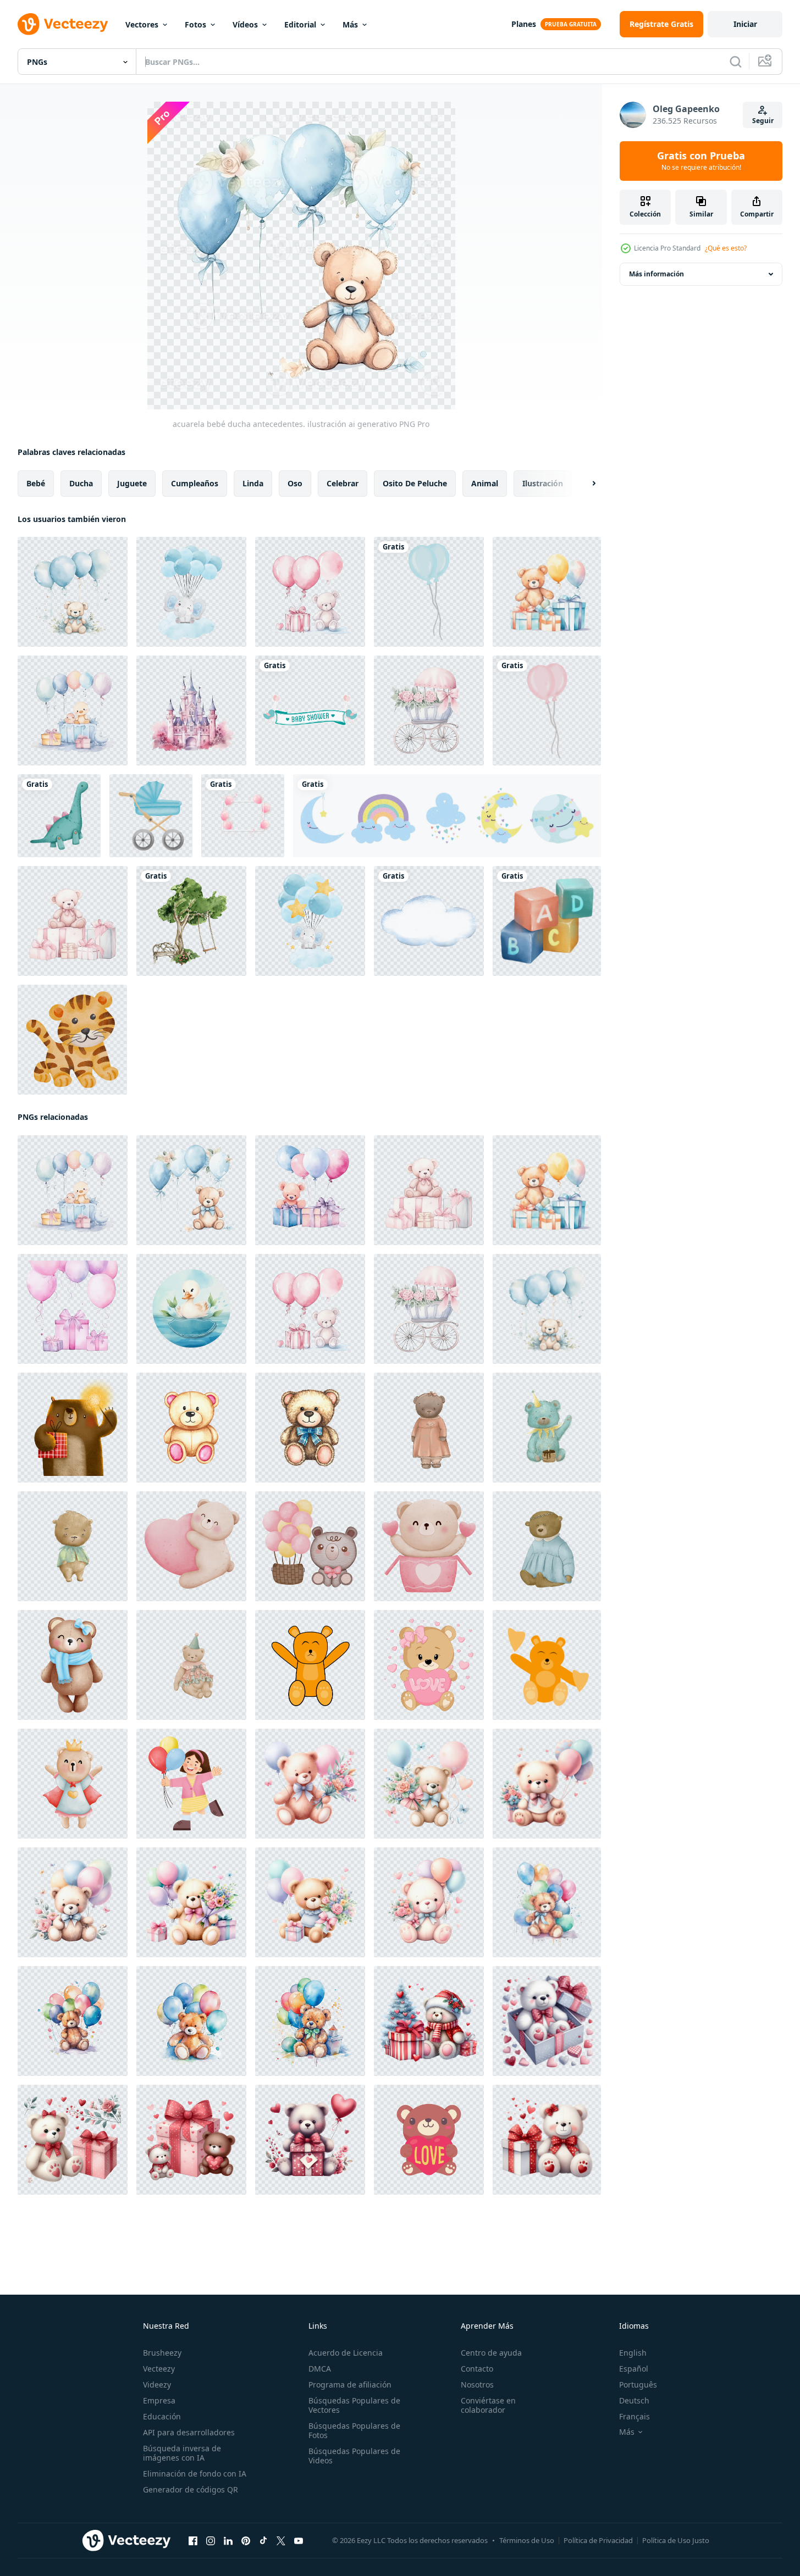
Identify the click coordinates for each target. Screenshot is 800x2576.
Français (635, 2416)
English (633, 2353)
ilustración (543, 483)
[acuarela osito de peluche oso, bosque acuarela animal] (191, 1665)
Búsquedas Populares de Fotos (354, 2430)
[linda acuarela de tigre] (72, 1040)
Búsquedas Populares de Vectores (354, 2405)
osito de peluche (415, 483)
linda (253, 483)
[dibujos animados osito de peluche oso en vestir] (547, 1546)
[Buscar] (736, 62)
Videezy (157, 2385)
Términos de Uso (527, 2540)
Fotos (195, 24)
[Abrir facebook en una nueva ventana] (193, 2541)
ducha (81, 483)
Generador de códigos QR (191, 2489)
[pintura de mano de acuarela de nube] (429, 921)
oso (295, 483)
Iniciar (745, 24)
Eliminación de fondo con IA (195, 2474)
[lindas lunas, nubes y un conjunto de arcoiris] (447, 816)
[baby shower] (310, 710)
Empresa (159, 2400)
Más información (656, 274)
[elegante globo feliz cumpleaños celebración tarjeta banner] (243, 816)
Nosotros (477, 2385)
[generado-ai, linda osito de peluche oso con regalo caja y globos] (310, 1784)
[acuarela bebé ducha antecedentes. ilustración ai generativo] (73, 592)
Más (350, 24)
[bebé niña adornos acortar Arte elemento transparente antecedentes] (547, 710)
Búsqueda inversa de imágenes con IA (182, 2453)
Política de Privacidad (598, 2540)
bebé (36, 483)
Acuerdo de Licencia (346, 2353)
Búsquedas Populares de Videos (354, 2456)
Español (634, 2369)
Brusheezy (162, 2353)
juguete (132, 483)
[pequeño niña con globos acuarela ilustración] (191, 1784)
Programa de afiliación (350, 2385)
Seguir (763, 121)
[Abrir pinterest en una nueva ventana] (246, 2541)
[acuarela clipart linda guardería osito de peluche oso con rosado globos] (310, 1546)
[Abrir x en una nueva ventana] (281, 2541)
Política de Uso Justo (676, 2540)
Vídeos (245, 24)
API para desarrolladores (189, 2432)
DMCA (320, 2369)
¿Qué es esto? (726, 248)
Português (638, 2385)
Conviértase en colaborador (488, 2405)
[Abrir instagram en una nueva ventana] (211, 2541)
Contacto (477, 2369)
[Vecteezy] (63, 24)
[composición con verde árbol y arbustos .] (191, 921)
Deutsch (634, 2400)
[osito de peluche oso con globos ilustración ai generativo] (547, 1902)
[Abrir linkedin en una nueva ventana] (228, 2541)
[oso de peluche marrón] (310, 1665)
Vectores (142, 24)
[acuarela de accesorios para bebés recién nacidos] (59, 816)
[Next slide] (584, 484)
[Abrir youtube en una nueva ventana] (299, 2541)
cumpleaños (195, 483)
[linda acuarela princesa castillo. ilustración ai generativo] (191, 710)
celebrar (343, 483)
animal (485, 483)
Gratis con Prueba (701, 161)
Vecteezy (159, 2369)
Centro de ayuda (491, 2353)
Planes (524, 24)
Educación (162, 2416)
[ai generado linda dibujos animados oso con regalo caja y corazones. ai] (429, 2021)
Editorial (300, 24)
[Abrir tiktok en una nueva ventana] (263, 2541)
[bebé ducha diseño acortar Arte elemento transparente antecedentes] (429, 592)
